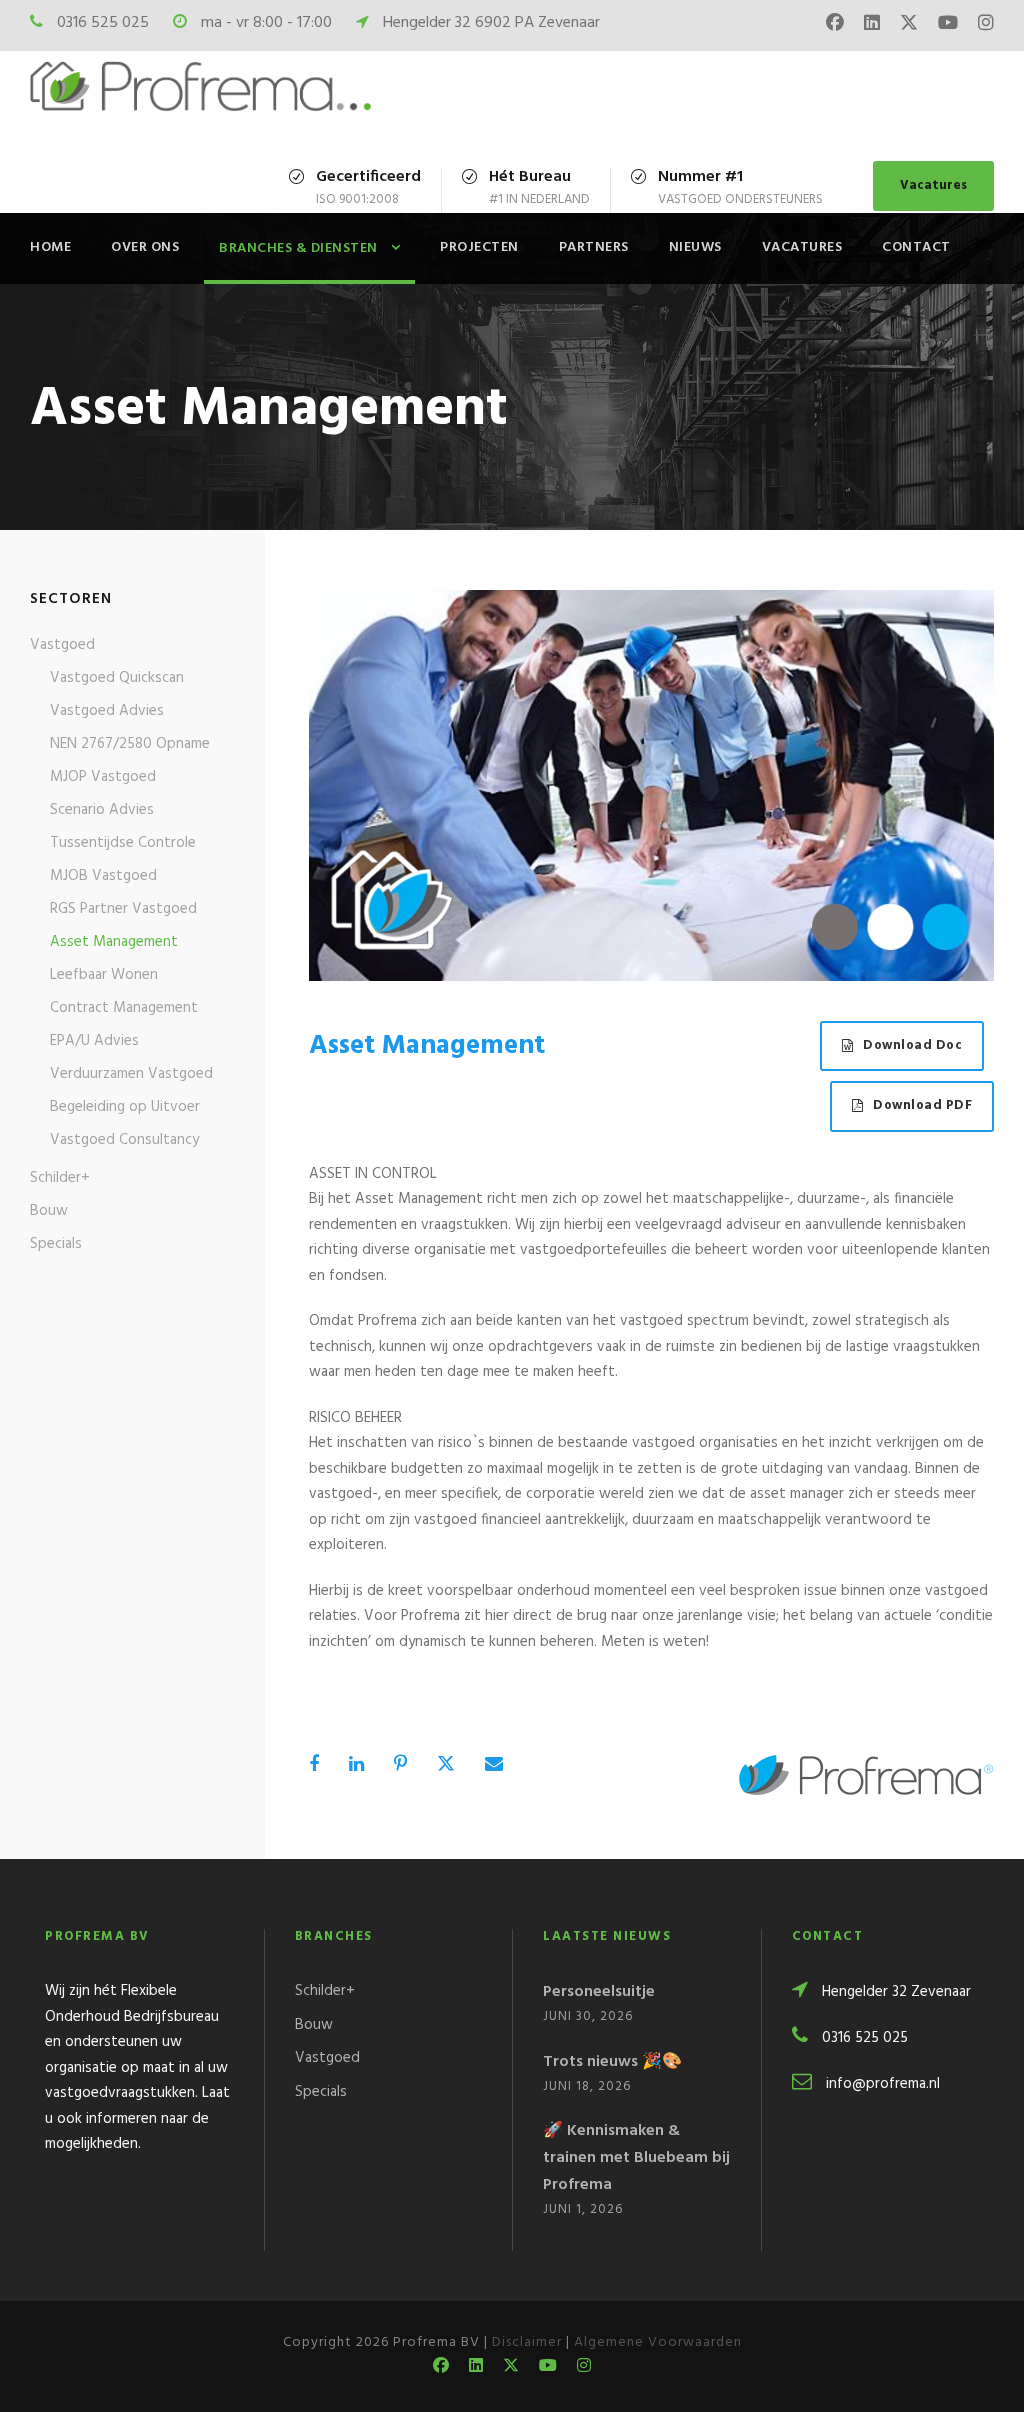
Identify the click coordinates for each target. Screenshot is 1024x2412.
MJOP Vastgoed (103, 777)
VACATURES (802, 247)
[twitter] (909, 25)
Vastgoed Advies (107, 711)
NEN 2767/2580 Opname (130, 744)
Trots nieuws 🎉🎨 (612, 2062)
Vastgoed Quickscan (117, 678)
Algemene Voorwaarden (658, 2342)
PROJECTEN (479, 247)
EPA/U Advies (94, 1041)
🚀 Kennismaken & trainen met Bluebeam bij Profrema (636, 2158)
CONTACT (916, 247)
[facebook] (835, 25)
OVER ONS (145, 247)
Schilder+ (60, 1178)
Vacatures (933, 185)
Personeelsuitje (599, 1992)
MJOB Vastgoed (103, 876)
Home (50, 247)
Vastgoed (62, 645)
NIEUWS (695, 247)
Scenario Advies (102, 810)
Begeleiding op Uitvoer (125, 1107)
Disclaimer (527, 2342)
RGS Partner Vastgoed (123, 909)
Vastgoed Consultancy (124, 1140)
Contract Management (124, 1008)
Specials (56, 1244)
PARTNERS (594, 247)
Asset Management (114, 942)
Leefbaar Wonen (104, 975)
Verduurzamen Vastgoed (131, 1074)
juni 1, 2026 (583, 2209)
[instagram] (986, 25)
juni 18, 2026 (587, 2086)
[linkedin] (872, 25)
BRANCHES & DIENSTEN (298, 248)
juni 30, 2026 (588, 2016)
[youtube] (948, 25)
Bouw (49, 1211)
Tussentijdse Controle (123, 843)
